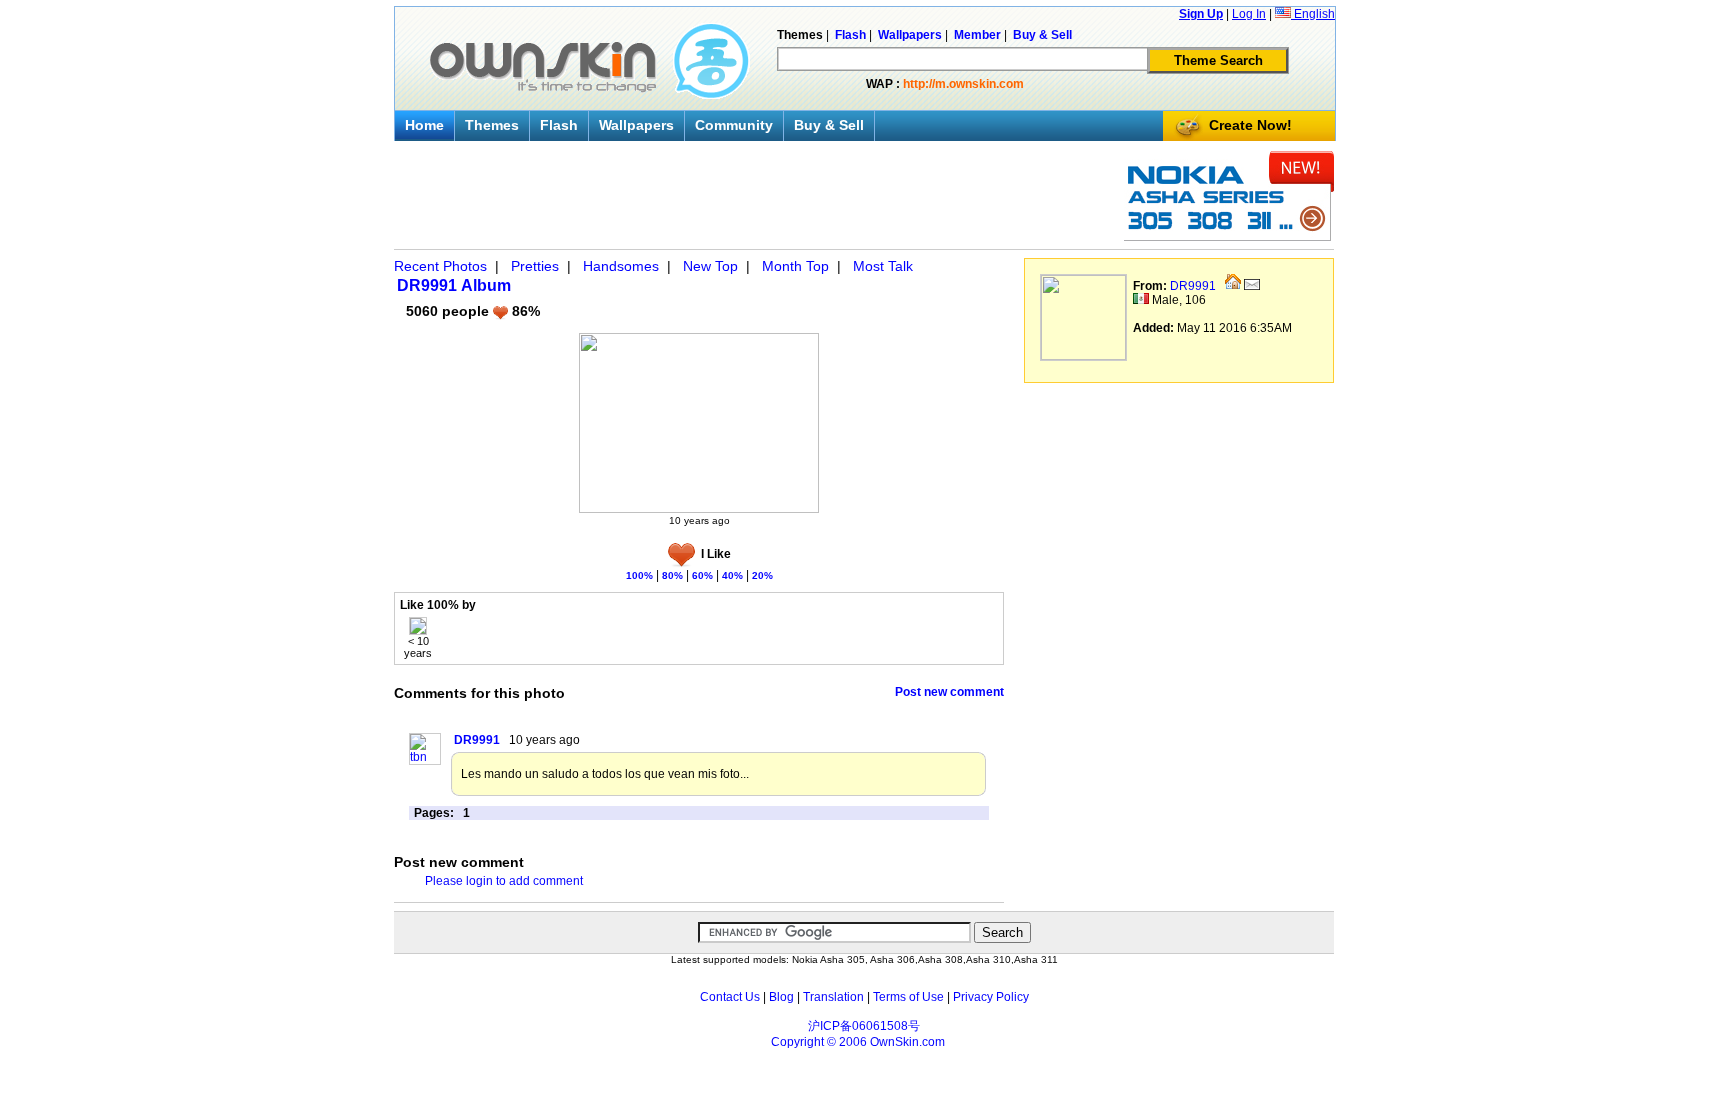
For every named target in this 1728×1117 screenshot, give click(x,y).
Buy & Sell (829, 125)
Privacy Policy (991, 997)
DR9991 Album (454, 285)
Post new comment (949, 692)
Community (734, 125)
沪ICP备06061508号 (864, 1026)
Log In (1249, 14)
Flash (559, 125)
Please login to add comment (504, 881)
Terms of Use (908, 997)
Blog (781, 997)
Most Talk (883, 266)
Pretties (535, 266)
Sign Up (1201, 14)
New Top (710, 266)
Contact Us (730, 997)
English (1313, 14)
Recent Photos (440, 266)
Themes (492, 125)
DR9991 (1193, 286)
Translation (833, 997)
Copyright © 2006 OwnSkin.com (858, 1042)
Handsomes (621, 266)
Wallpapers (636, 125)
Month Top (795, 266)
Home (424, 125)
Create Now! (1250, 125)
